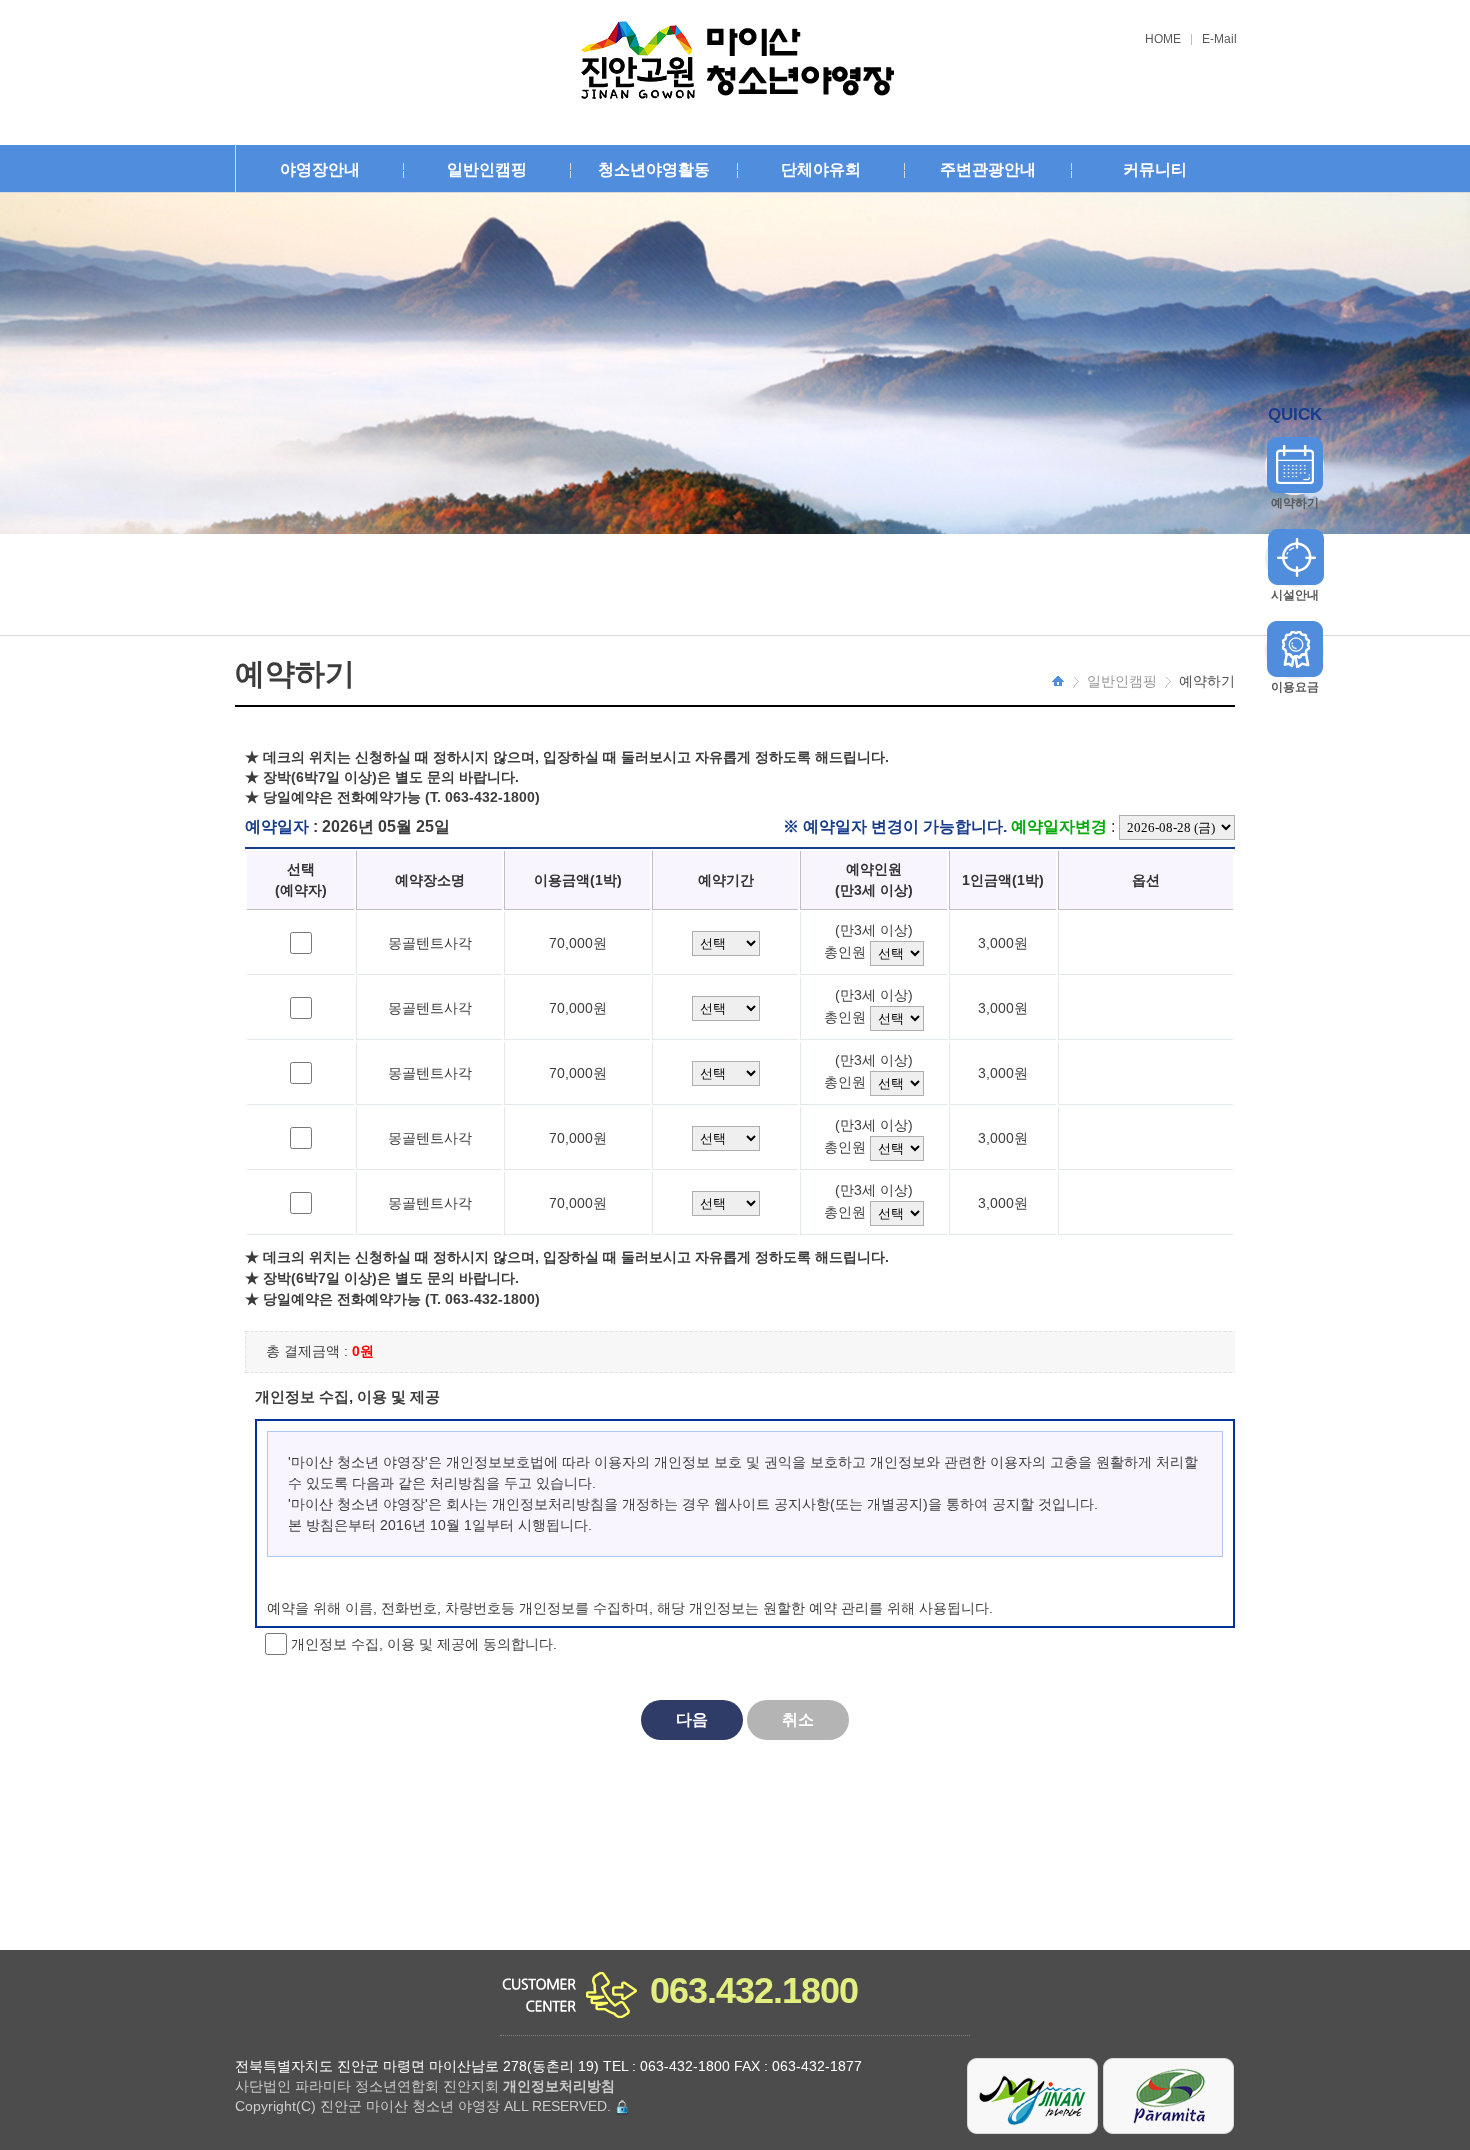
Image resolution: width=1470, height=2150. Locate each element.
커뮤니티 (1155, 169)
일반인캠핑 (487, 169)
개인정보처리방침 (559, 2086)
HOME (1163, 39)
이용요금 (1295, 687)
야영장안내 (320, 169)
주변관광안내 (988, 169)
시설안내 (1295, 595)
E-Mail (1219, 39)
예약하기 (1295, 503)
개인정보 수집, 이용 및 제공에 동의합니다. (422, 1643)
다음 (692, 1719)
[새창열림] (1033, 2095)
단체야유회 (821, 169)
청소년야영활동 (654, 169)
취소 (798, 1719)
